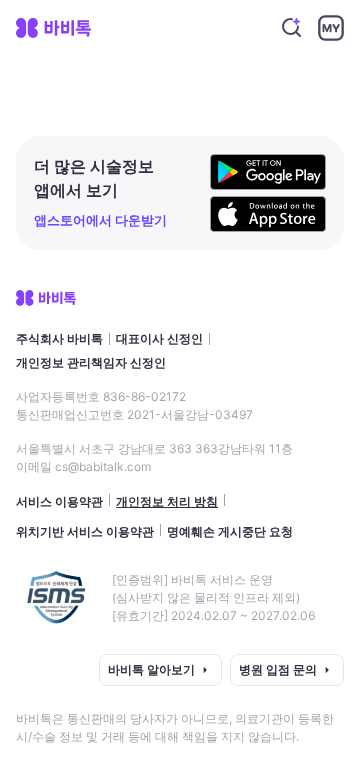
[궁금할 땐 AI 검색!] (292, 28)
